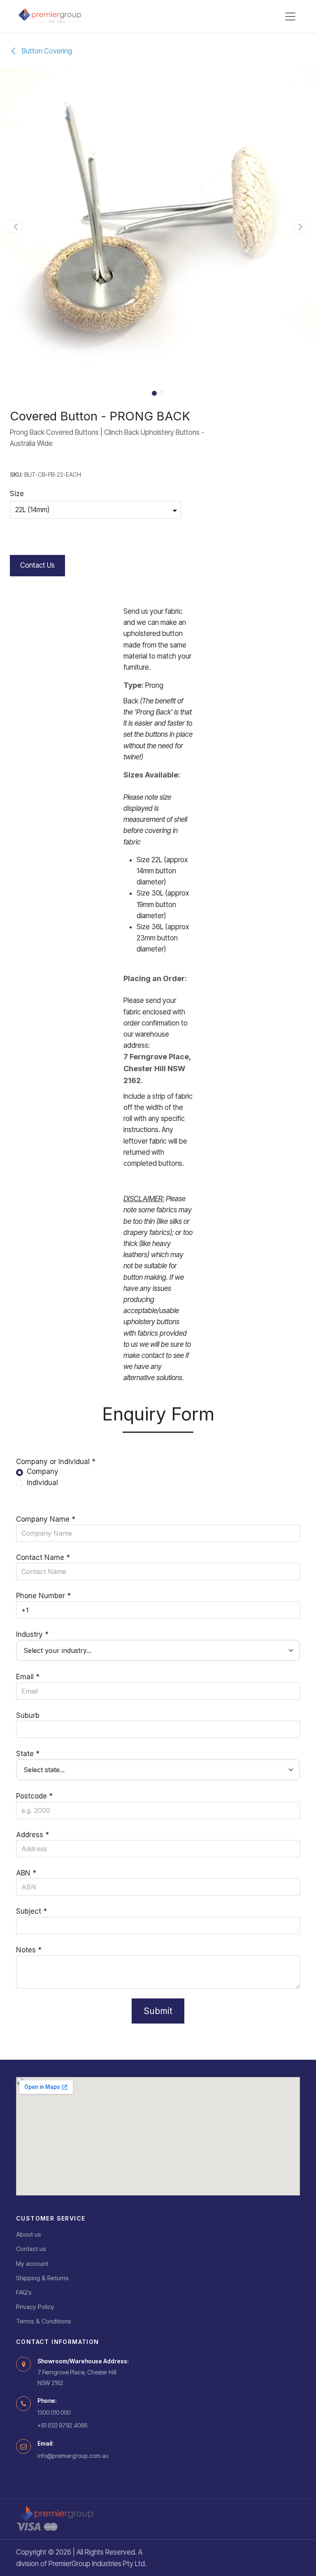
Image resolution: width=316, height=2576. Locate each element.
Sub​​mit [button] (158, 2011)
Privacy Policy (35, 2307)
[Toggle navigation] (290, 16)
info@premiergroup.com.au (73, 2456)
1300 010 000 (54, 2412)
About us (29, 2234)
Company (43, 1471)
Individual (42, 1483)
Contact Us (37, 565)
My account (32, 2264)
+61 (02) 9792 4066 (62, 2425)
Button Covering (46, 51)
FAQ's (24, 2292)
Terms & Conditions (44, 2321)
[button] (16, 226)
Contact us (31, 2249)
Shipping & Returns (42, 2278)
